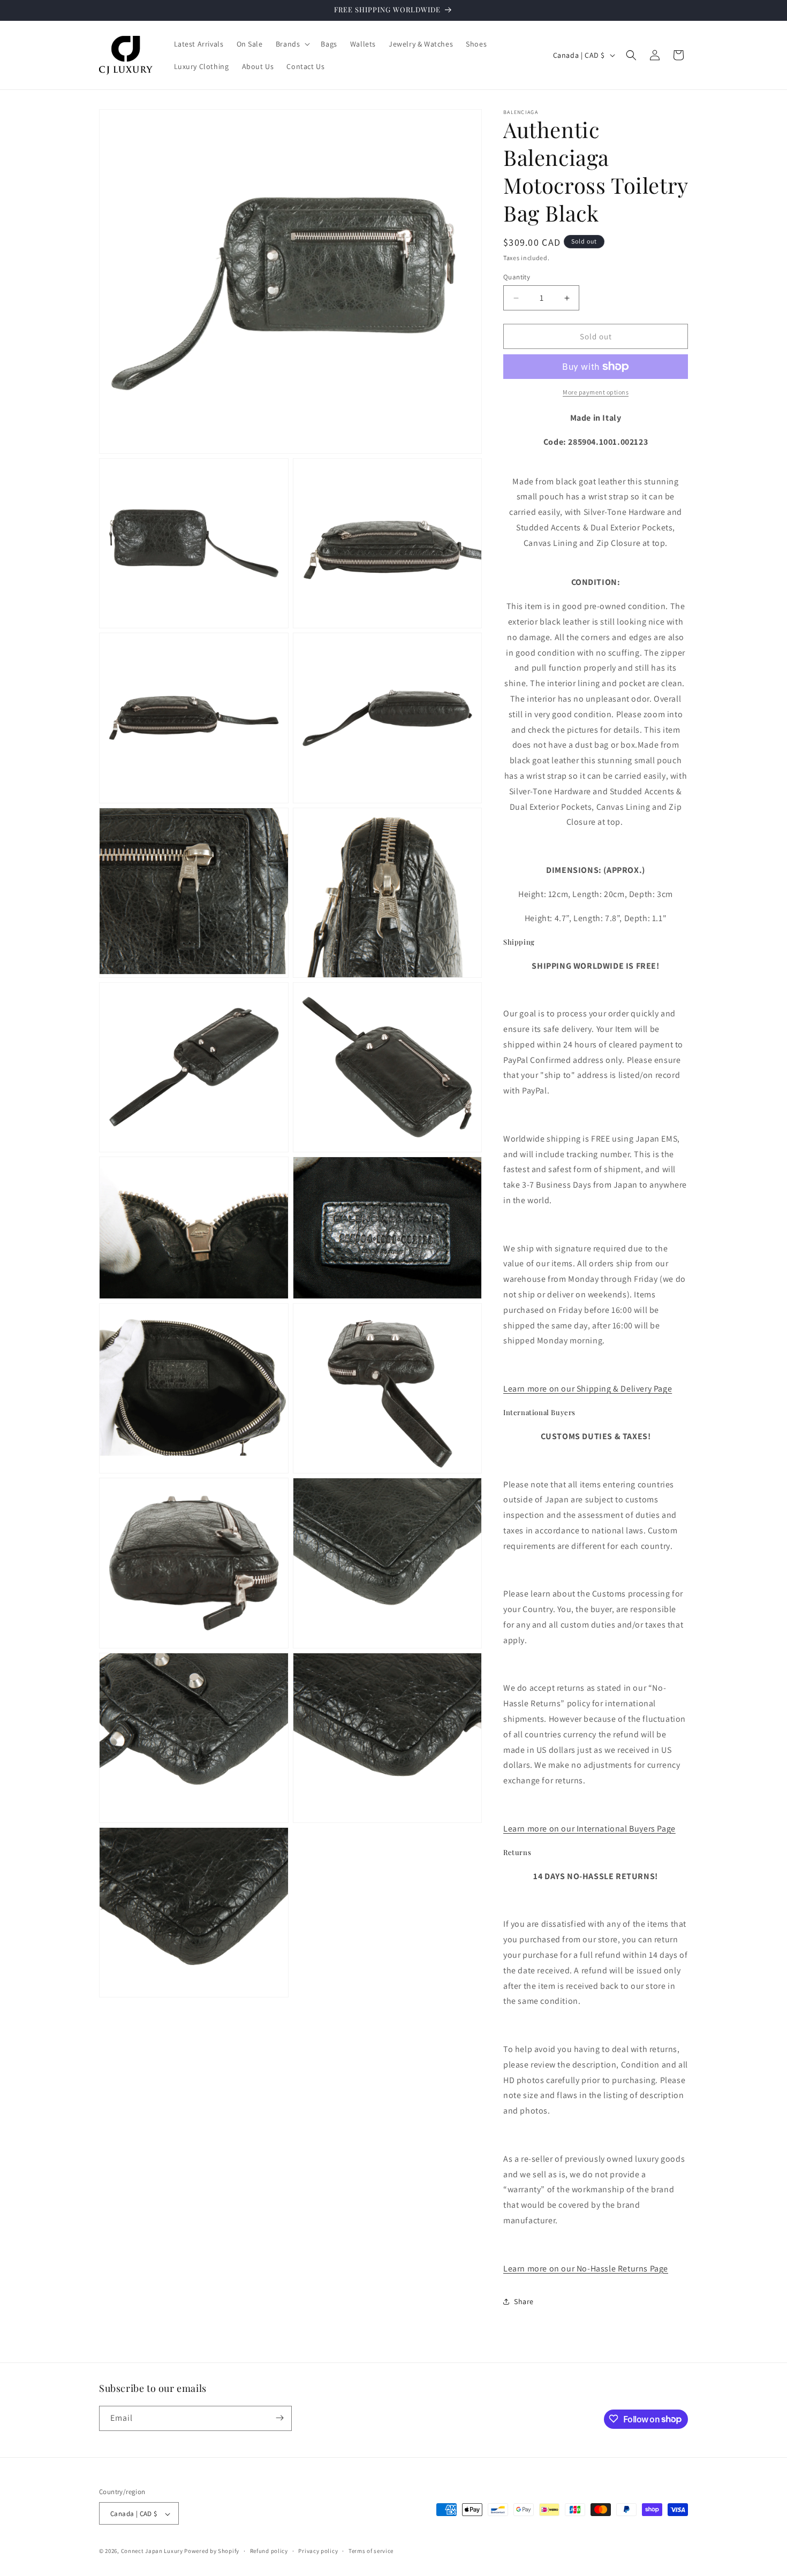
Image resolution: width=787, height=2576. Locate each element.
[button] (292, 44)
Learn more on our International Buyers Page (589, 1829)
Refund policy (269, 2551)
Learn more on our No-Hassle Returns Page (586, 2269)
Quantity (517, 277)
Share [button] (524, 2301)
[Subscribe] (279, 2418)
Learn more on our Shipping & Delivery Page (588, 1389)
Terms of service (371, 2551)
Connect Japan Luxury (152, 2551)
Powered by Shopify (212, 2551)
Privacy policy (318, 2551)
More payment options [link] (596, 392)
